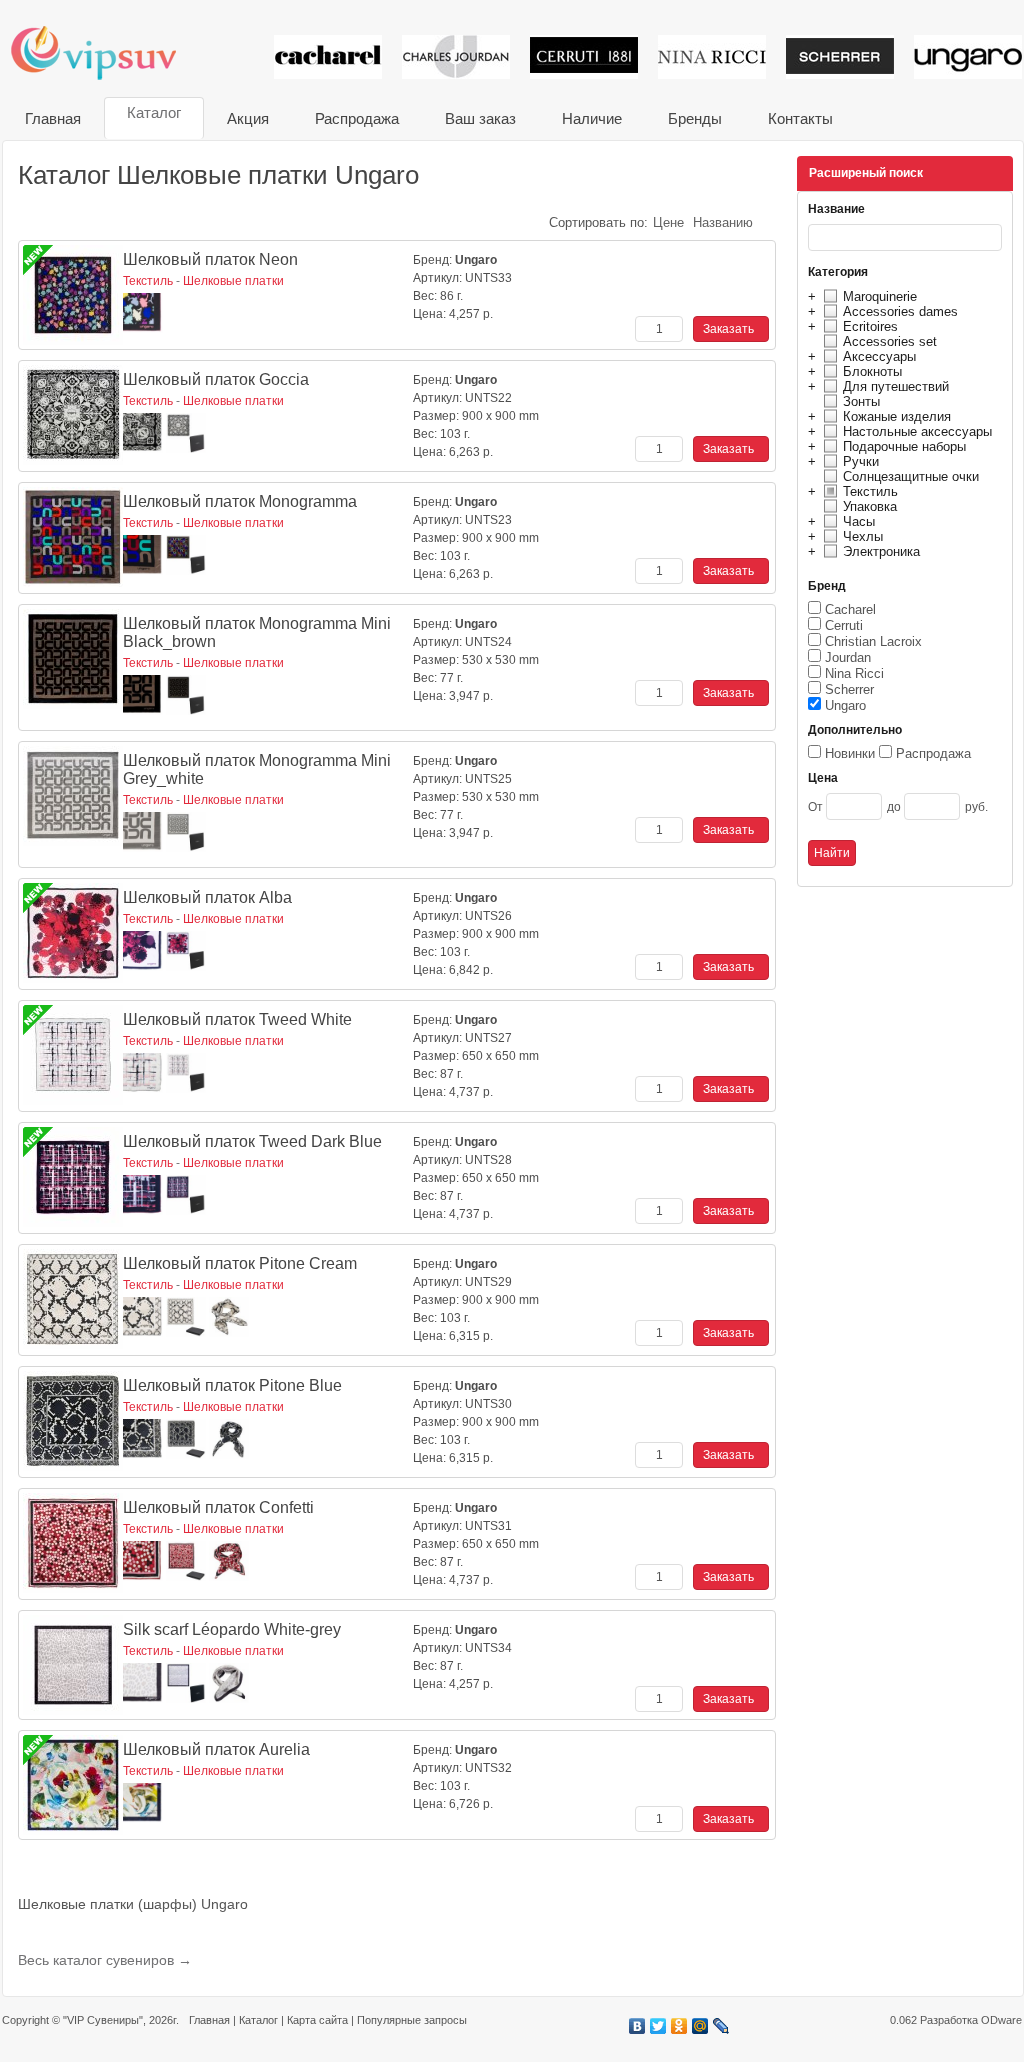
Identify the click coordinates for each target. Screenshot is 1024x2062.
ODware (1001, 2020)
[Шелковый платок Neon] (73, 295)
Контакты (800, 118)
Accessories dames (900, 311)
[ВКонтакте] (637, 2026)
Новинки (850, 753)
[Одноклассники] (679, 2026)
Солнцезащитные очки (911, 476)
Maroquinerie (880, 296)
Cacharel (850, 609)
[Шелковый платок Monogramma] (73, 537)
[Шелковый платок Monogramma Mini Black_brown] (73, 659)
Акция (248, 118)
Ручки (861, 461)
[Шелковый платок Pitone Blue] (73, 1421)
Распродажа (357, 118)
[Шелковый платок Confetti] (73, 1543)
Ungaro (845, 705)
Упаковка (870, 506)
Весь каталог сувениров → (105, 1960)
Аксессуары (879, 356)
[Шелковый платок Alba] (73, 933)
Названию (723, 222)
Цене (668, 222)
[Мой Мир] (700, 2026)
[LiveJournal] (721, 2026)
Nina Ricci (854, 673)
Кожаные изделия (897, 416)
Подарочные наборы (904, 446)
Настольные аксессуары (917, 431)
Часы (859, 521)
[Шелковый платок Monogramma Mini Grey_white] (73, 796)
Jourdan (848, 657)
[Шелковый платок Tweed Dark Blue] (73, 1177)
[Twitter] (658, 2026)
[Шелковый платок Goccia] (73, 415)
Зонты (861, 401)
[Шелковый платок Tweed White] (73, 1055)
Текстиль (870, 491)
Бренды (695, 118)
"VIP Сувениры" (103, 2020)
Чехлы (863, 536)
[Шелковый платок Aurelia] (73, 1785)
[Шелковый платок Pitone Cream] (73, 1299)
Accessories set (890, 341)
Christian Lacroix (873, 641)
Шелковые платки (233, 281)
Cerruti (844, 625)
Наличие (592, 118)
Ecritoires (870, 326)
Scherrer (849, 689)
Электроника (881, 551)
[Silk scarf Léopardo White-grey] (73, 1665)
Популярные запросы (412, 2020)
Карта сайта (317, 2020)
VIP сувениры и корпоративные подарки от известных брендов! (107, 52)
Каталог (154, 112)
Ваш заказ (480, 118)
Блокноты (872, 371)
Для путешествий (896, 386)
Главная (53, 118)
